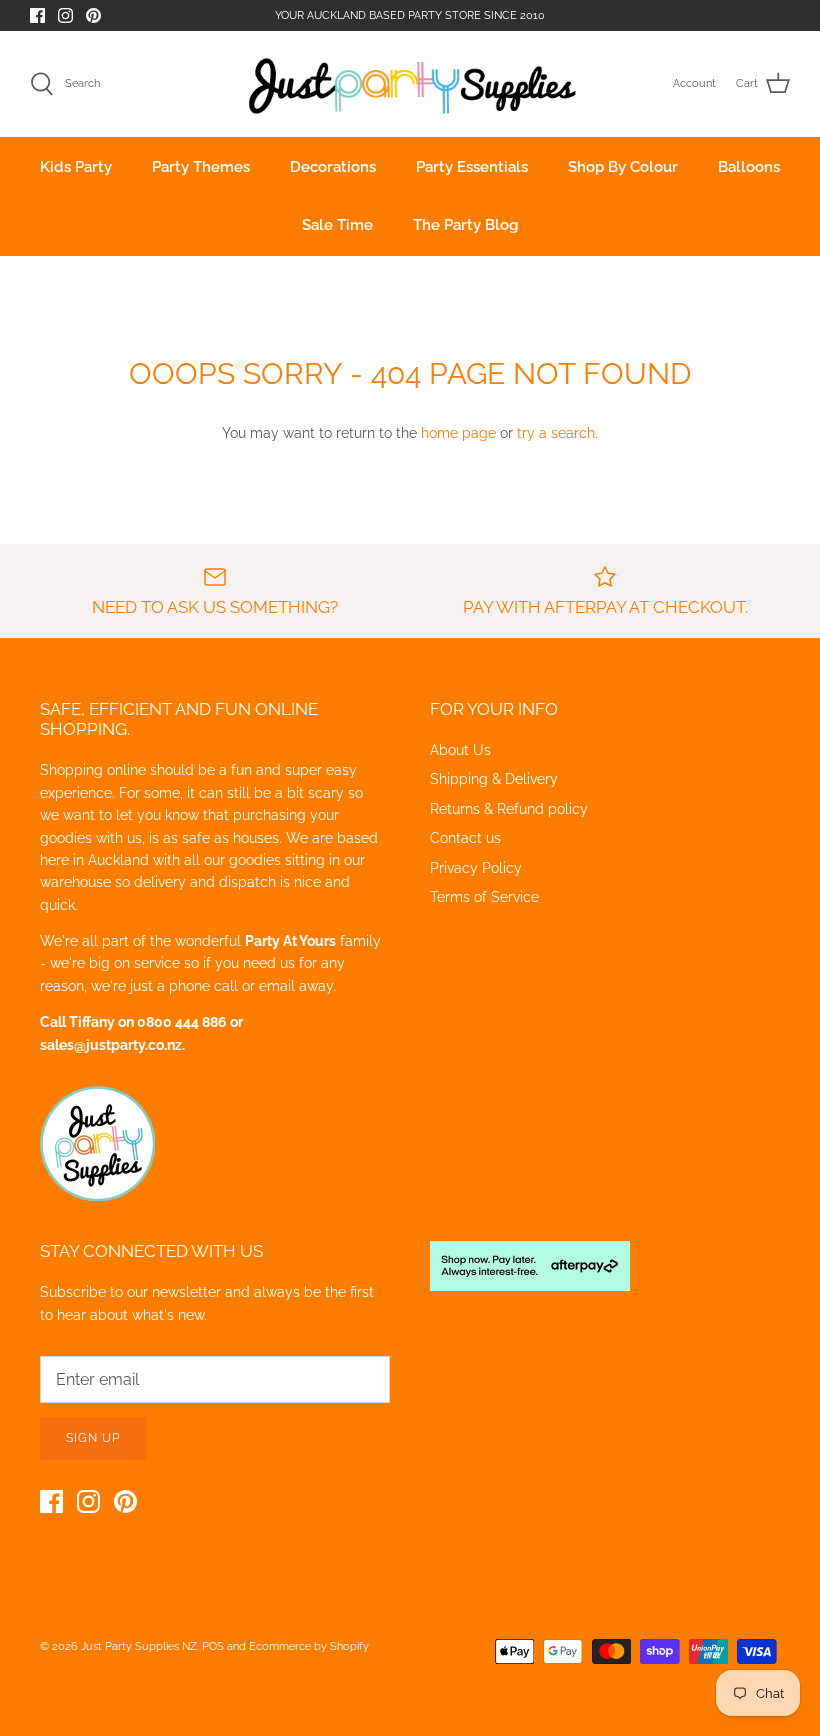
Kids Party (76, 167)
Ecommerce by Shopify (309, 1646)
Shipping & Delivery (494, 779)
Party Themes (201, 167)
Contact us (465, 838)
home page (458, 433)
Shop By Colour (623, 167)
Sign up (93, 1438)
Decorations (333, 167)
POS (213, 1646)
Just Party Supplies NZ (139, 1646)
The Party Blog (465, 225)
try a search (556, 433)
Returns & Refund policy (509, 809)
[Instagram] (65, 15)
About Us (460, 750)
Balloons (749, 167)
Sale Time (337, 225)
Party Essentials (472, 167)
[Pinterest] (93, 15)
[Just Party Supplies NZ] (410, 84)
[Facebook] (37, 15)
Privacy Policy (476, 868)
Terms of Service (484, 897)
